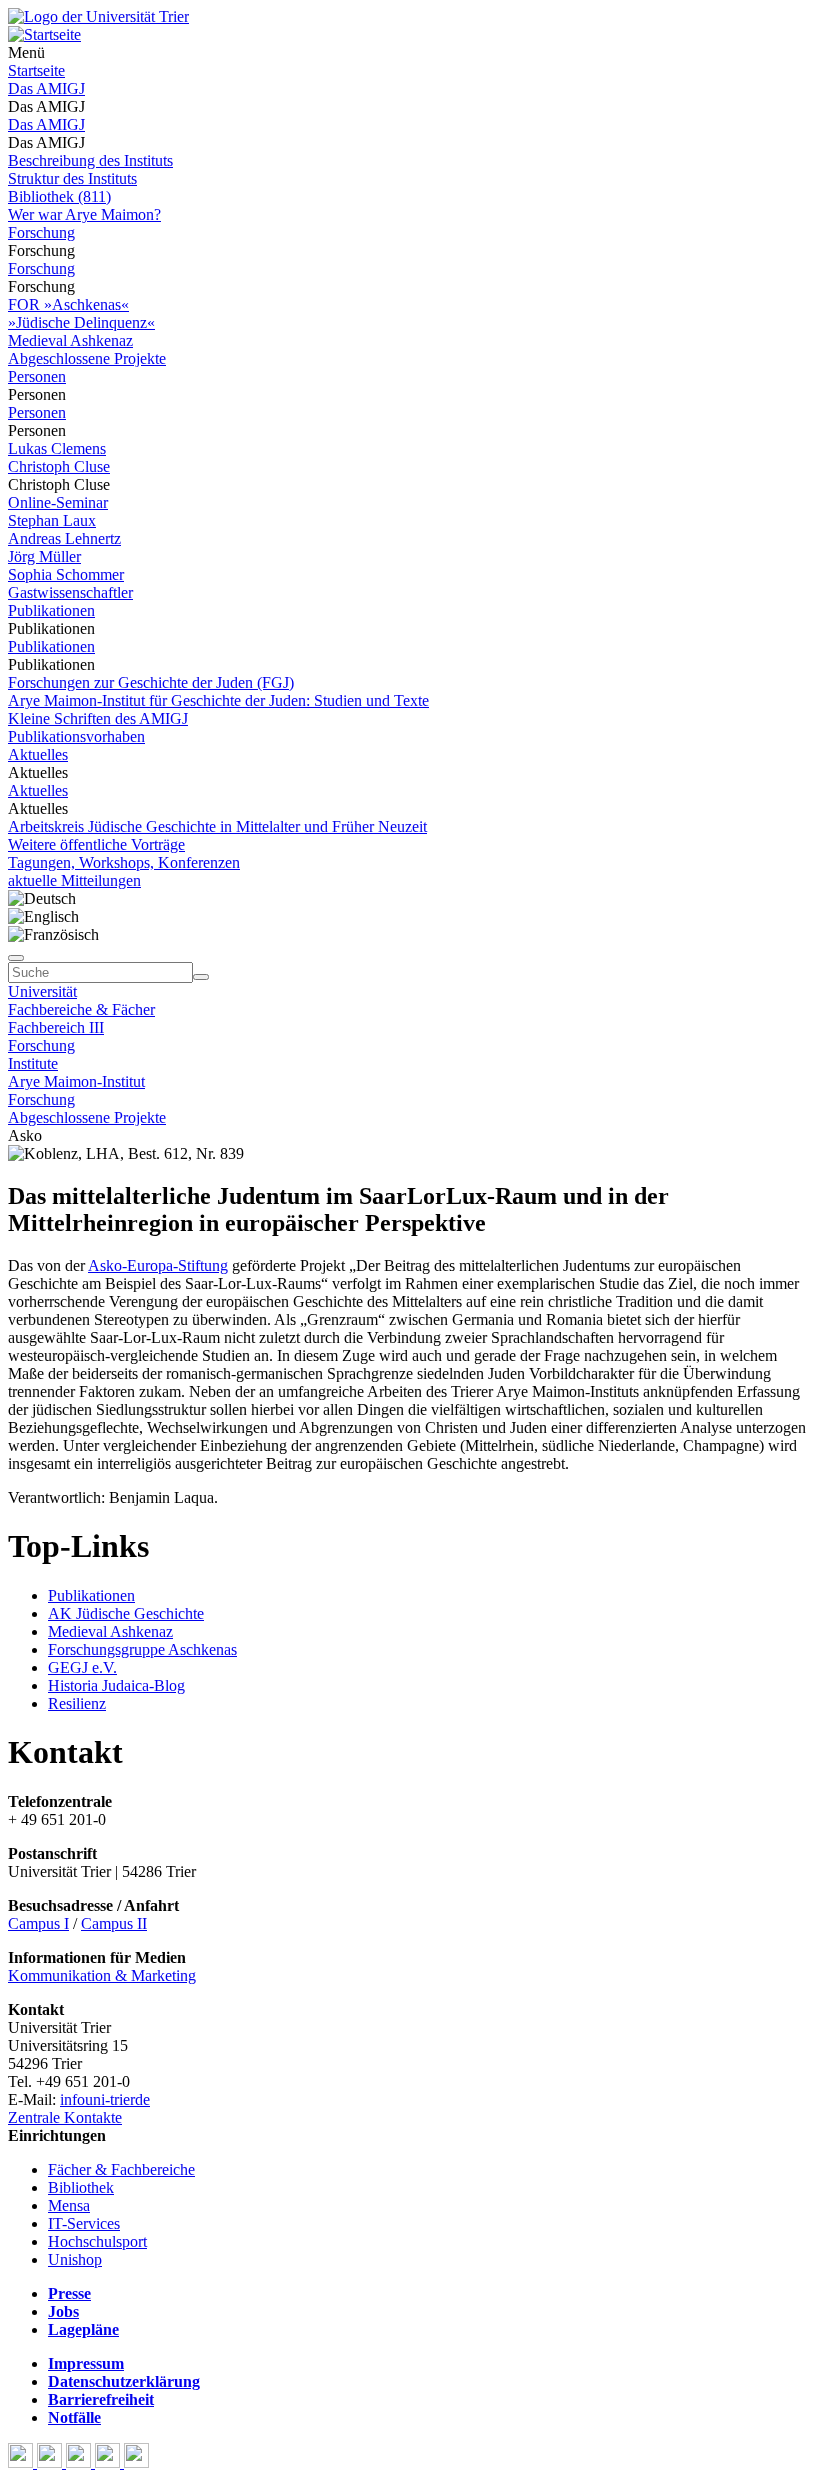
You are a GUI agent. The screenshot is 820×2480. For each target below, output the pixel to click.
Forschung (41, 232)
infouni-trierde (105, 2099)
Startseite (36, 70)
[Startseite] (98, 16)
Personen (37, 376)
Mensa (69, 2205)
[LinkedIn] (136, 2462)
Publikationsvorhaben (76, 736)
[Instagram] (109, 2462)
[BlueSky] (51, 2462)
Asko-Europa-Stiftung (158, 1265)
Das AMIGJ (46, 88)
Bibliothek (81, 2187)
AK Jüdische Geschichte (126, 1613)
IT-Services (84, 2223)
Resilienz (77, 1703)
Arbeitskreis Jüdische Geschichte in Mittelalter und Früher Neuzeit (217, 826)
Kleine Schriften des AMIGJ (98, 718)
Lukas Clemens (57, 448)
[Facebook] (22, 2462)
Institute (33, 1063)
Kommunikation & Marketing (102, 1975)
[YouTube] (80, 2462)
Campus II (114, 1923)
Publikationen (51, 610)
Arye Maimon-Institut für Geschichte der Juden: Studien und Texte (218, 700)
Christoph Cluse (59, 466)
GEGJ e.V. (82, 1667)
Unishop (75, 2259)
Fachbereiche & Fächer (81, 1009)
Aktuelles (38, 754)
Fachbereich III (56, 1027)
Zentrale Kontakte (65, 2117)
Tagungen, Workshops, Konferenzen (124, 862)
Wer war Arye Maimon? (84, 214)
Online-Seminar (58, 502)
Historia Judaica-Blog (116, 1685)
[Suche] (16, 958)
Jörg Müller (44, 556)
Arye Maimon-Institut (76, 1081)
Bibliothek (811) (59, 196)
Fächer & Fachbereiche (121, 2169)
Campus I (38, 1923)
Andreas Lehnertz (64, 538)
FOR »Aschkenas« (68, 304)
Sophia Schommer (66, 574)
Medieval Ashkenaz (70, 340)
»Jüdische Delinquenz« (81, 322)
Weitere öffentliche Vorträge (96, 844)
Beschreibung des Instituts (90, 160)
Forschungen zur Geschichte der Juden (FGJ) (151, 682)
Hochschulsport (97, 2241)
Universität (42, 991)
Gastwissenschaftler (70, 592)
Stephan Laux (52, 520)
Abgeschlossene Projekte (87, 358)
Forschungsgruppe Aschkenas (142, 1649)
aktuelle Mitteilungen (74, 880)
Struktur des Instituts (72, 178)
